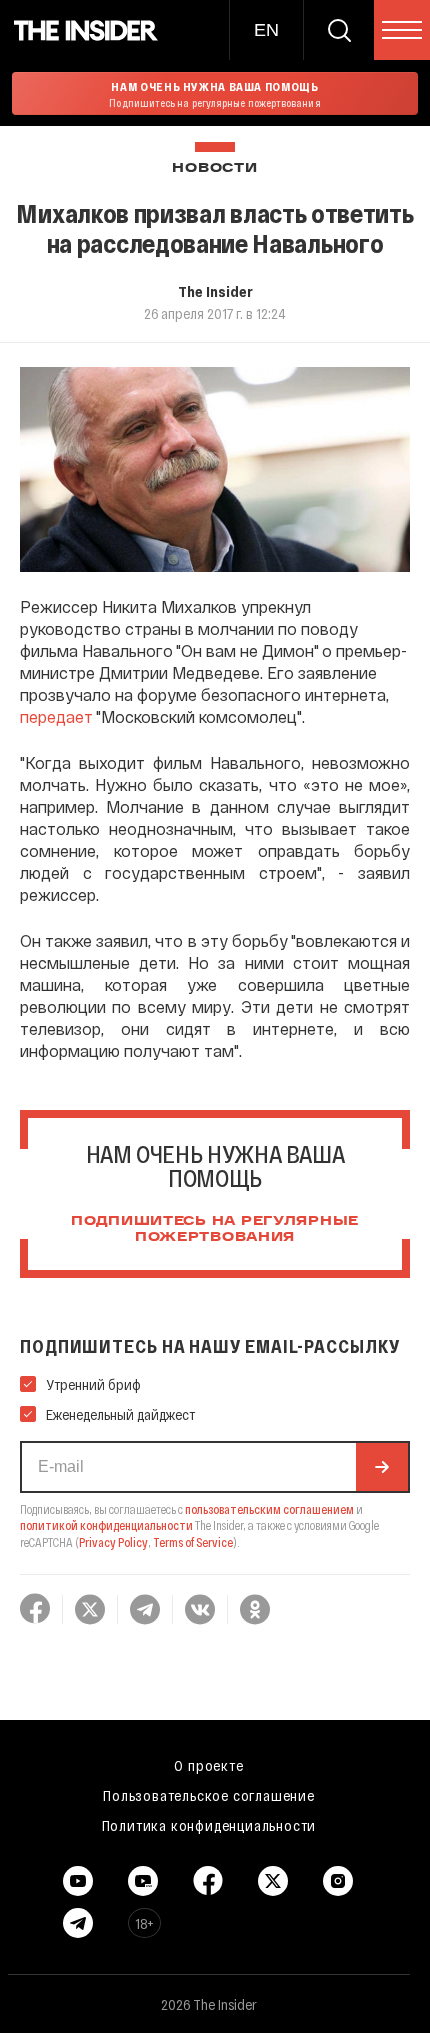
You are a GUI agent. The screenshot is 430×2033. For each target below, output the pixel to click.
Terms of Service (193, 1542)
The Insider (215, 291)
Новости (214, 168)
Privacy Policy (113, 1542)
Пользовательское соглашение (209, 1795)
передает (56, 716)
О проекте (208, 1765)
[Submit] (382, 1467)
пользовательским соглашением (269, 1509)
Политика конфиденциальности (209, 1825)
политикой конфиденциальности (106, 1525)
